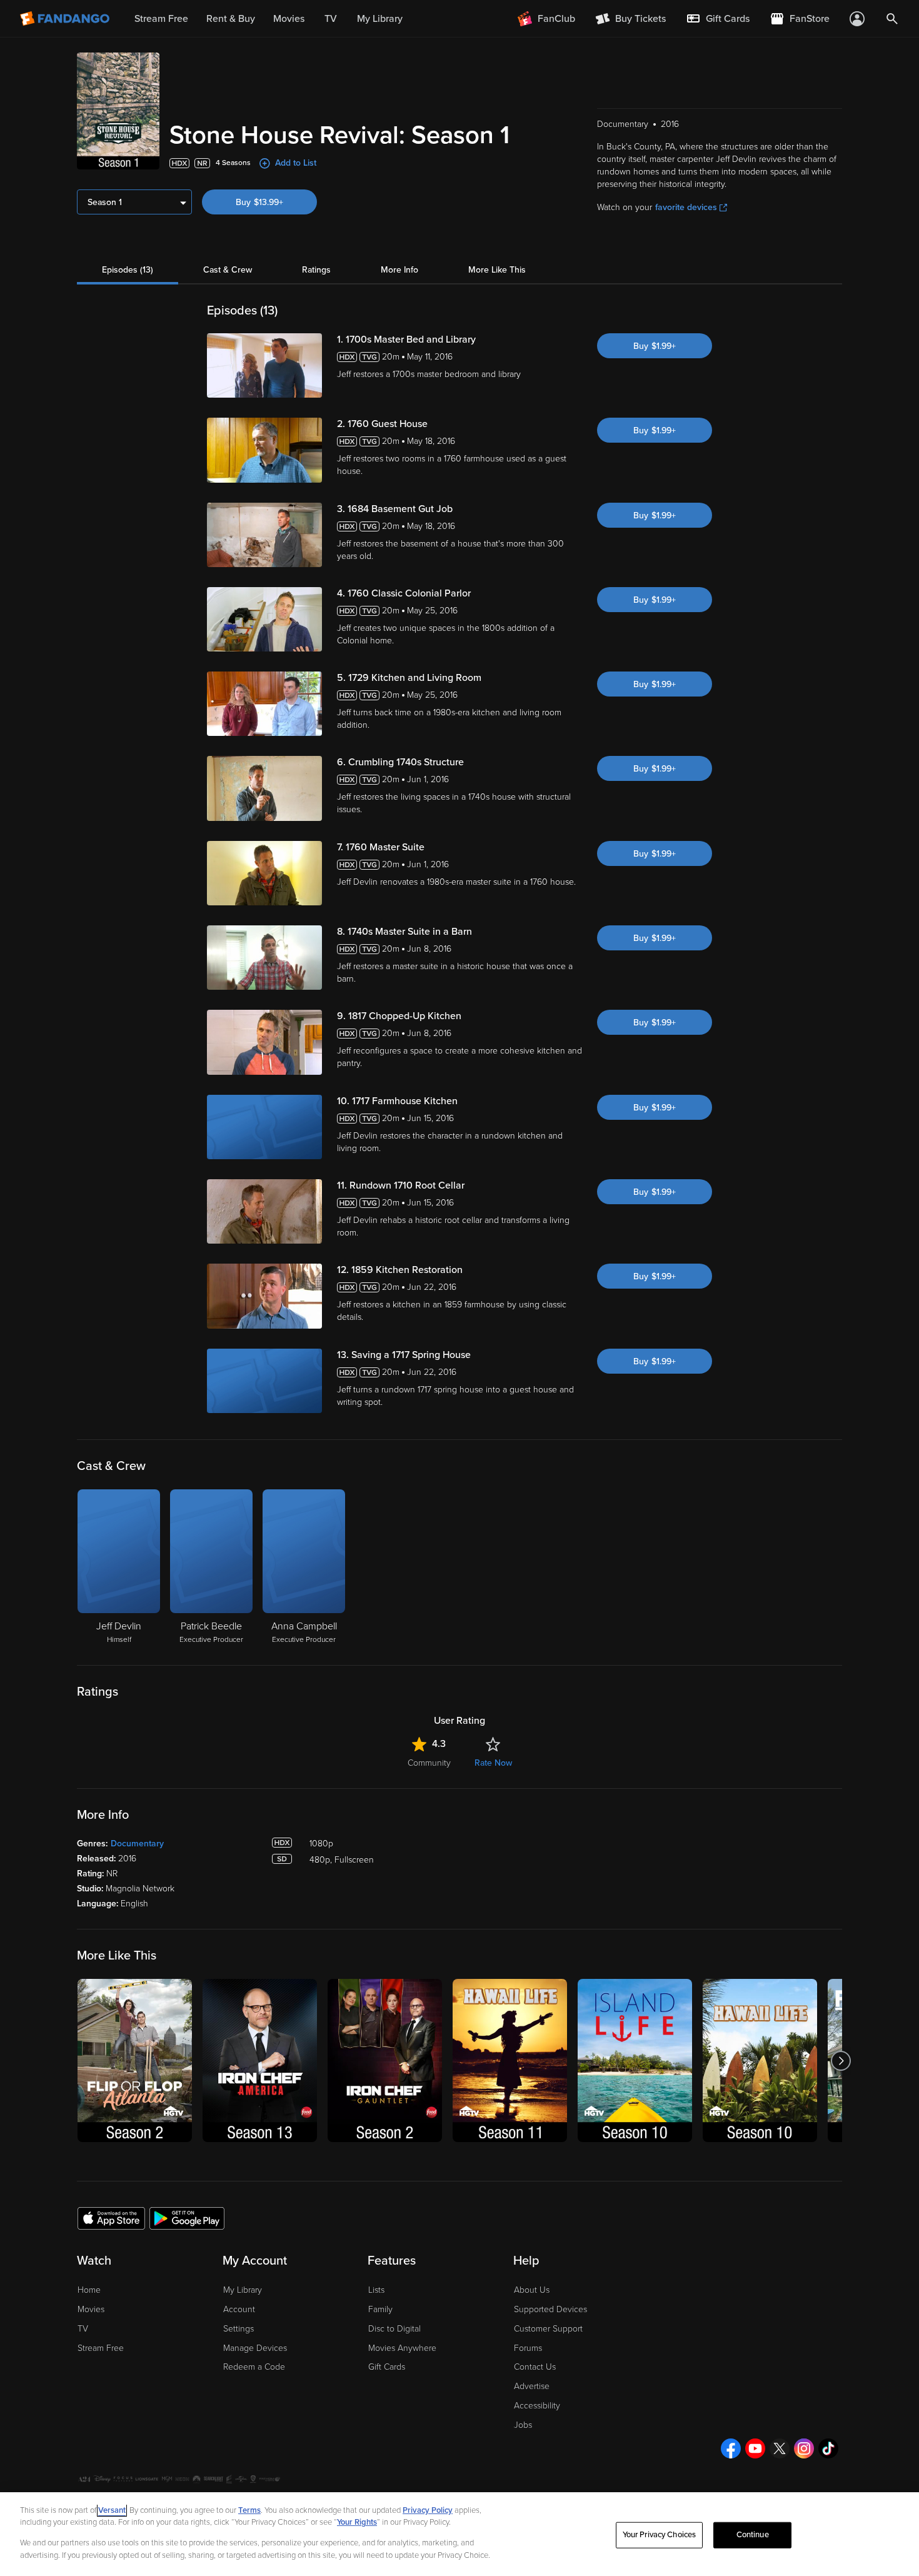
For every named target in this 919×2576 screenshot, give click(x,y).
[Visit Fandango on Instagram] (804, 2448)
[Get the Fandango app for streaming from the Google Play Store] (187, 2218)
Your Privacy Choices (660, 2535)
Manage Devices (255, 2348)
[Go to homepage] (66, 19)
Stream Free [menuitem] (161, 19)
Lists (376, 2290)
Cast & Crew (228, 270)
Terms (249, 2510)
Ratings (316, 270)
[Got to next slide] (841, 2060)
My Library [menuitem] (380, 19)
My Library (243, 2290)
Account (239, 2309)
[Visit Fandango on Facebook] (731, 2448)
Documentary (137, 1844)
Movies (91, 2309)
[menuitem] (718, 19)
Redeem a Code (254, 2367)
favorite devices (686, 207)
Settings (239, 2329)
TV (83, 2329)
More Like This (497, 270)
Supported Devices (550, 2309)
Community (429, 1763)
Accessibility (537, 2406)
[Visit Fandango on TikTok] (828, 2448)
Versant (112, 2510)
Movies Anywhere (402, 2348)
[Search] (892, 19)
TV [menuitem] (331, 19)
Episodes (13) (128, 270)
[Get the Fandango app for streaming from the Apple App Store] (111, 2218)
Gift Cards (387, 2367)
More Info (399, 270)
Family (380, 2309)
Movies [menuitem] (289, 19)
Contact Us (535, 2367)
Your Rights (357, 2522)
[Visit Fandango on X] (780, 2448)
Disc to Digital (394, 2329)
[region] (459, 2534)
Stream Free (101, 2348)
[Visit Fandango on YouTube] (755, 2448)
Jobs (523, 2425)
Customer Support (548, 2329)
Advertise (532, 2386)
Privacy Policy (428, 2510)
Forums (528, 2348)
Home (89, 2290)
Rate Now (493, 1763)
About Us (532, 2290)
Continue (753, 2535)
